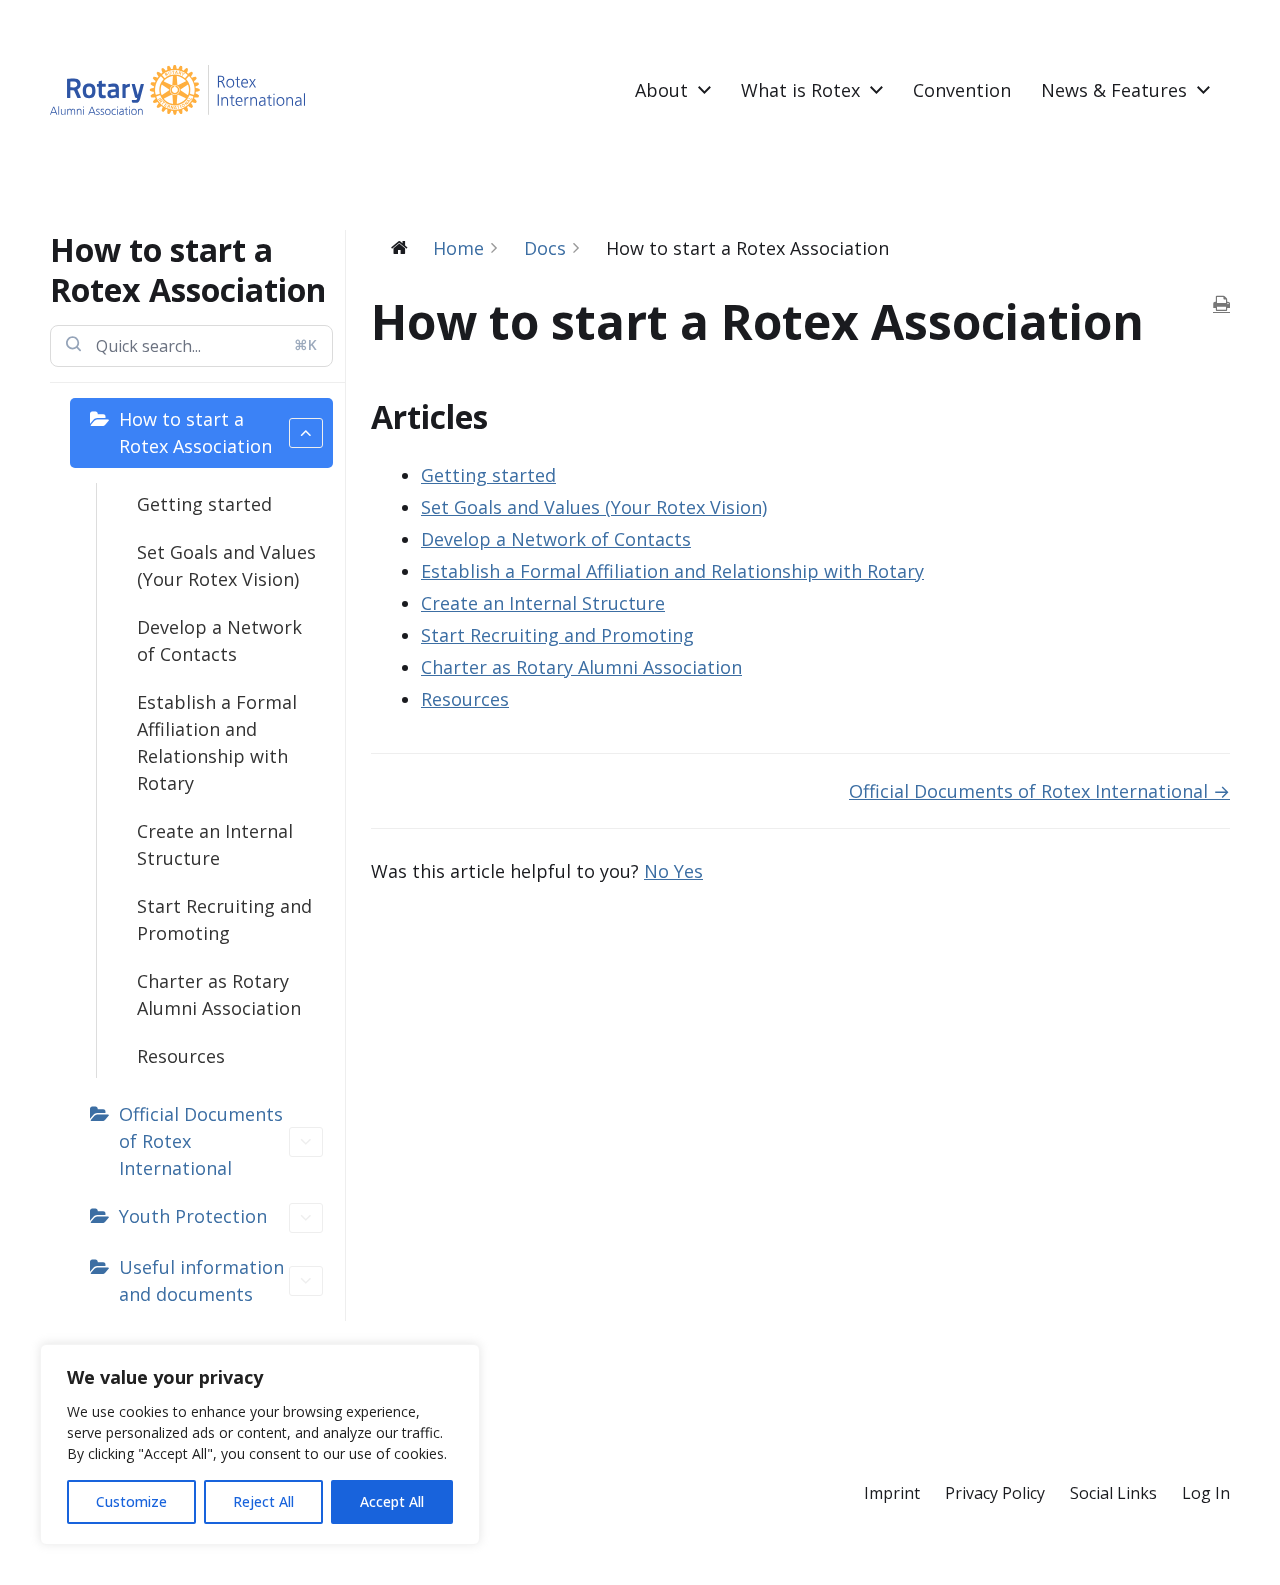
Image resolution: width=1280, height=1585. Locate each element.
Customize (131, 1501)
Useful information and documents (201, 1280)
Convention (962, 90)
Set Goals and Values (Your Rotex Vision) (226, 565)
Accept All (392, 1501)
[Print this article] (1221, 304)
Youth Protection (193, 1216)
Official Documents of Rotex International (201, 1141)
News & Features (1114, 90)
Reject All (263, 1501)
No (659, 871)
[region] (260, 1444)
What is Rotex (800, 90)
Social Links (1113, 1493)
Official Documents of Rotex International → (1039, 791)
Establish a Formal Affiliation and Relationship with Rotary (217, 742)
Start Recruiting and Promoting (224, 919)
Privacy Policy (995, 1493)
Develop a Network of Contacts (219, 640)
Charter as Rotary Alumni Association (219, 994)
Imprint (892, 1493)
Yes (688, 871)
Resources (181, 1056)
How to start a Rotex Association (195, 432)
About (661, 90)
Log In (1206, 1493)
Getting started (204, 504)
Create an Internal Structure (215, 844)
